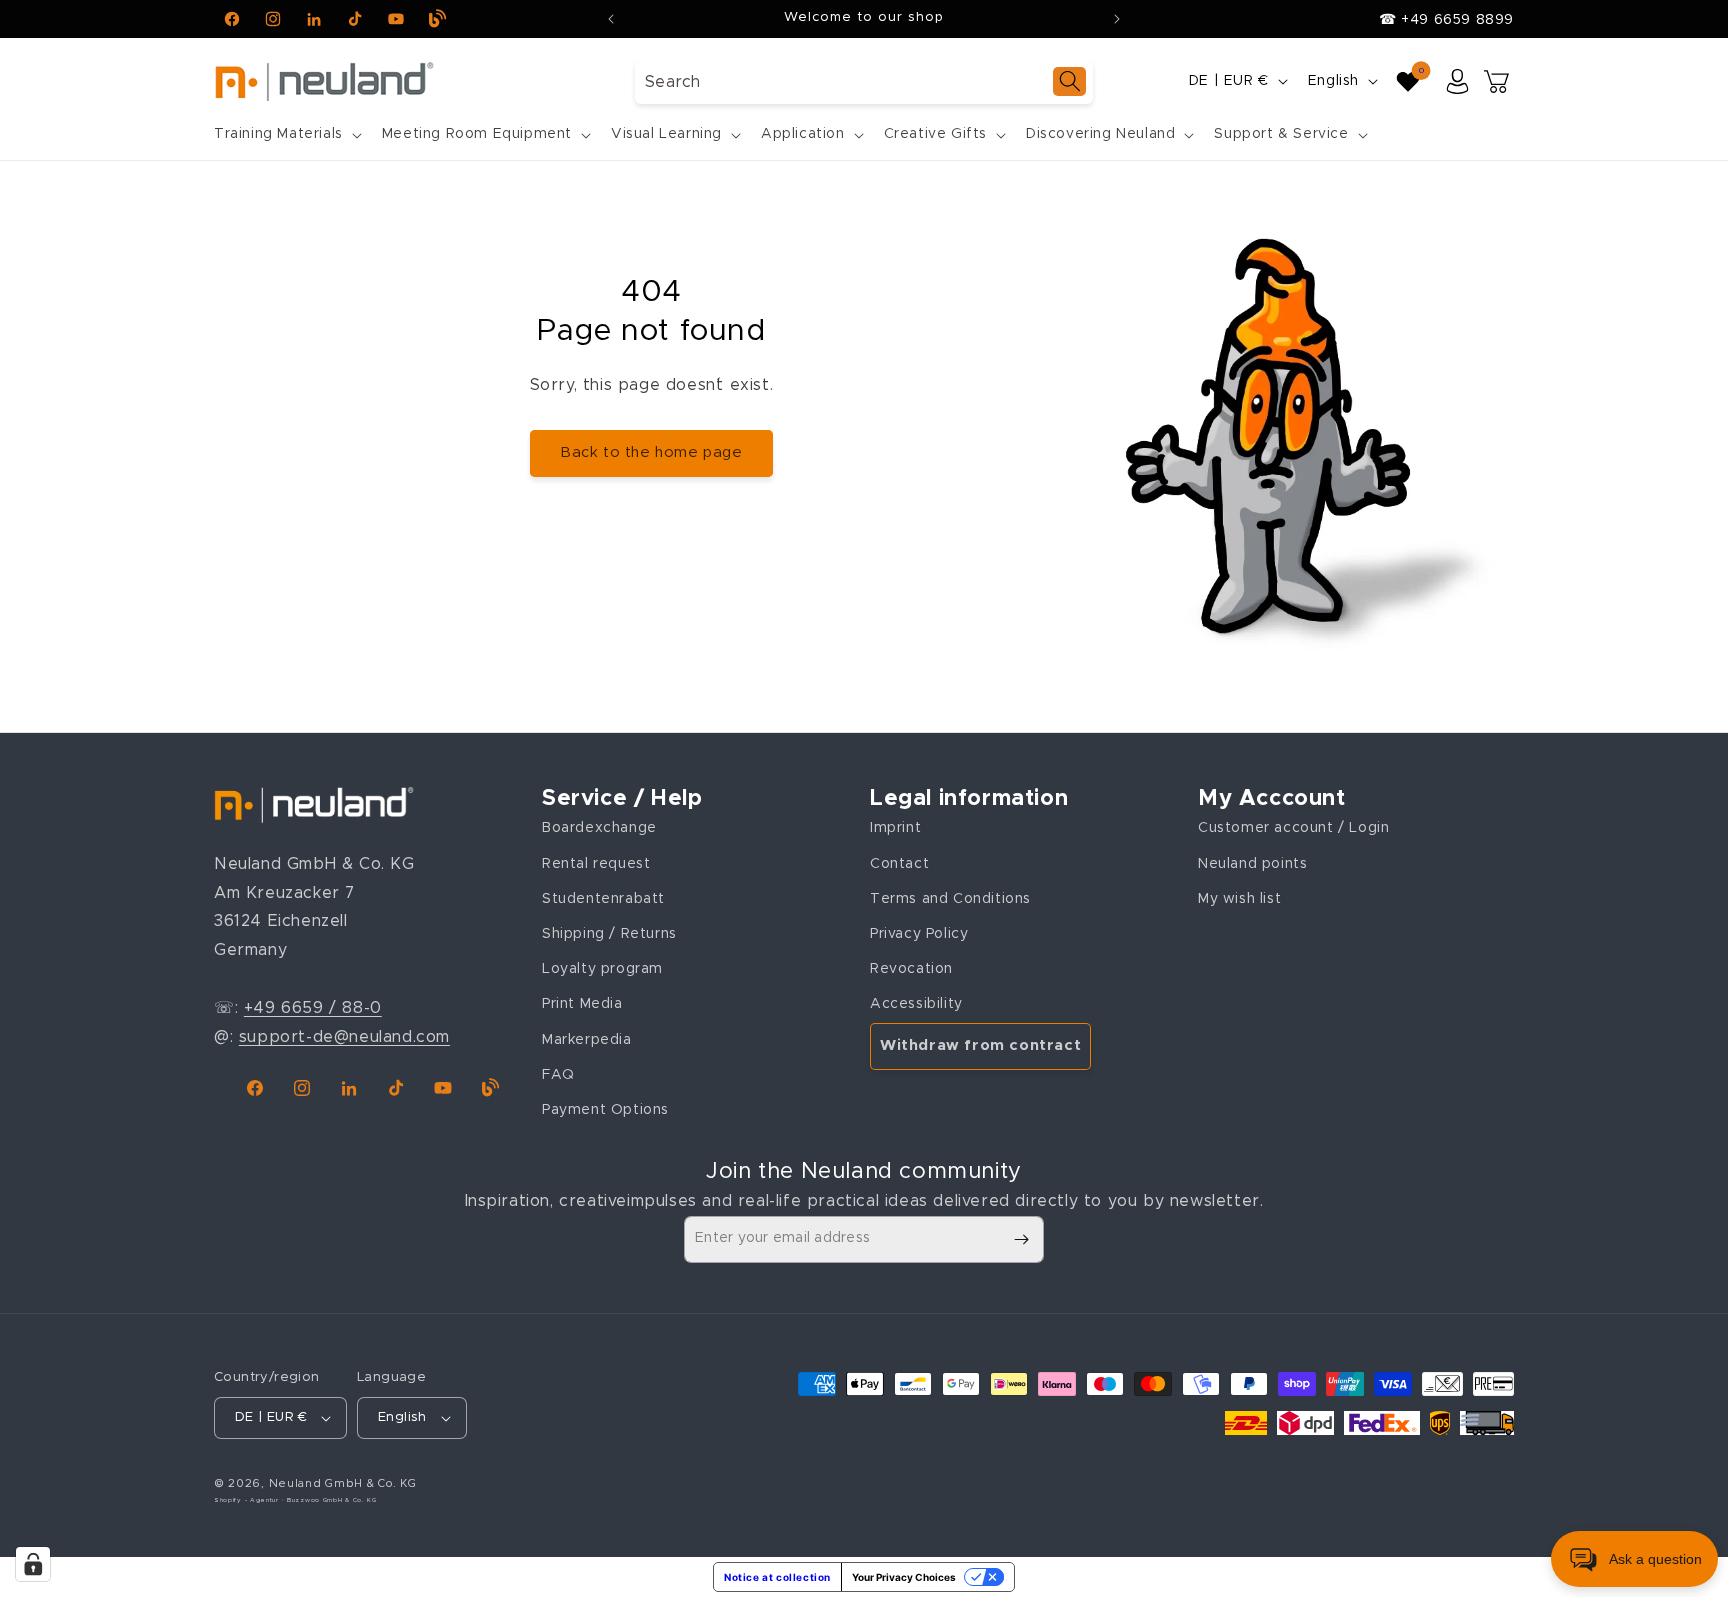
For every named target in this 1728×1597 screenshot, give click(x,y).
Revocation (911, 969)
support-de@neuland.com (344, 1037)
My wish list (1239, 899)
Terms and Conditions (950, 899)
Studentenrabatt (603, 899)
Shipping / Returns (609, 934)
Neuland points (1252, 864)
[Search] (1069, 81)
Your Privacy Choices (904, 1577)
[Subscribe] (1021, 1239)
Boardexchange (599, 828)
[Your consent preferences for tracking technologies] (33, 1564)
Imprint (895, 828)
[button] (286, 134)
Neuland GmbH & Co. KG (343, 1483)
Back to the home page (651, 452)
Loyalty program (602, 969)
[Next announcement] (1117, 19)
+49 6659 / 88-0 (313, 1008)
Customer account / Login (1293, 828)
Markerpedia (587, 1040)
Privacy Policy (919, 934)
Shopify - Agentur (248, 1500)
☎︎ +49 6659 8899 (1446, 20)
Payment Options (605, 1110)
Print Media (582, 1004)
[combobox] (864, 81)
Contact (899, 864)
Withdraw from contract (980, 1045)
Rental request (596, 864)
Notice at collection (777, 1577)
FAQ (558, 1075)
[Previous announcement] (611, 19)
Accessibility (916, 1004)
